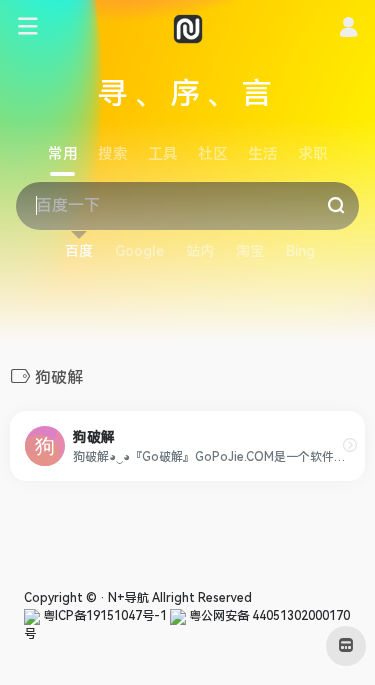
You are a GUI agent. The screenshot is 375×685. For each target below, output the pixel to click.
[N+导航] (188, 28)
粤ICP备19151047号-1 (103, 616)
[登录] (348, 30)
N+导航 (128, 598)
